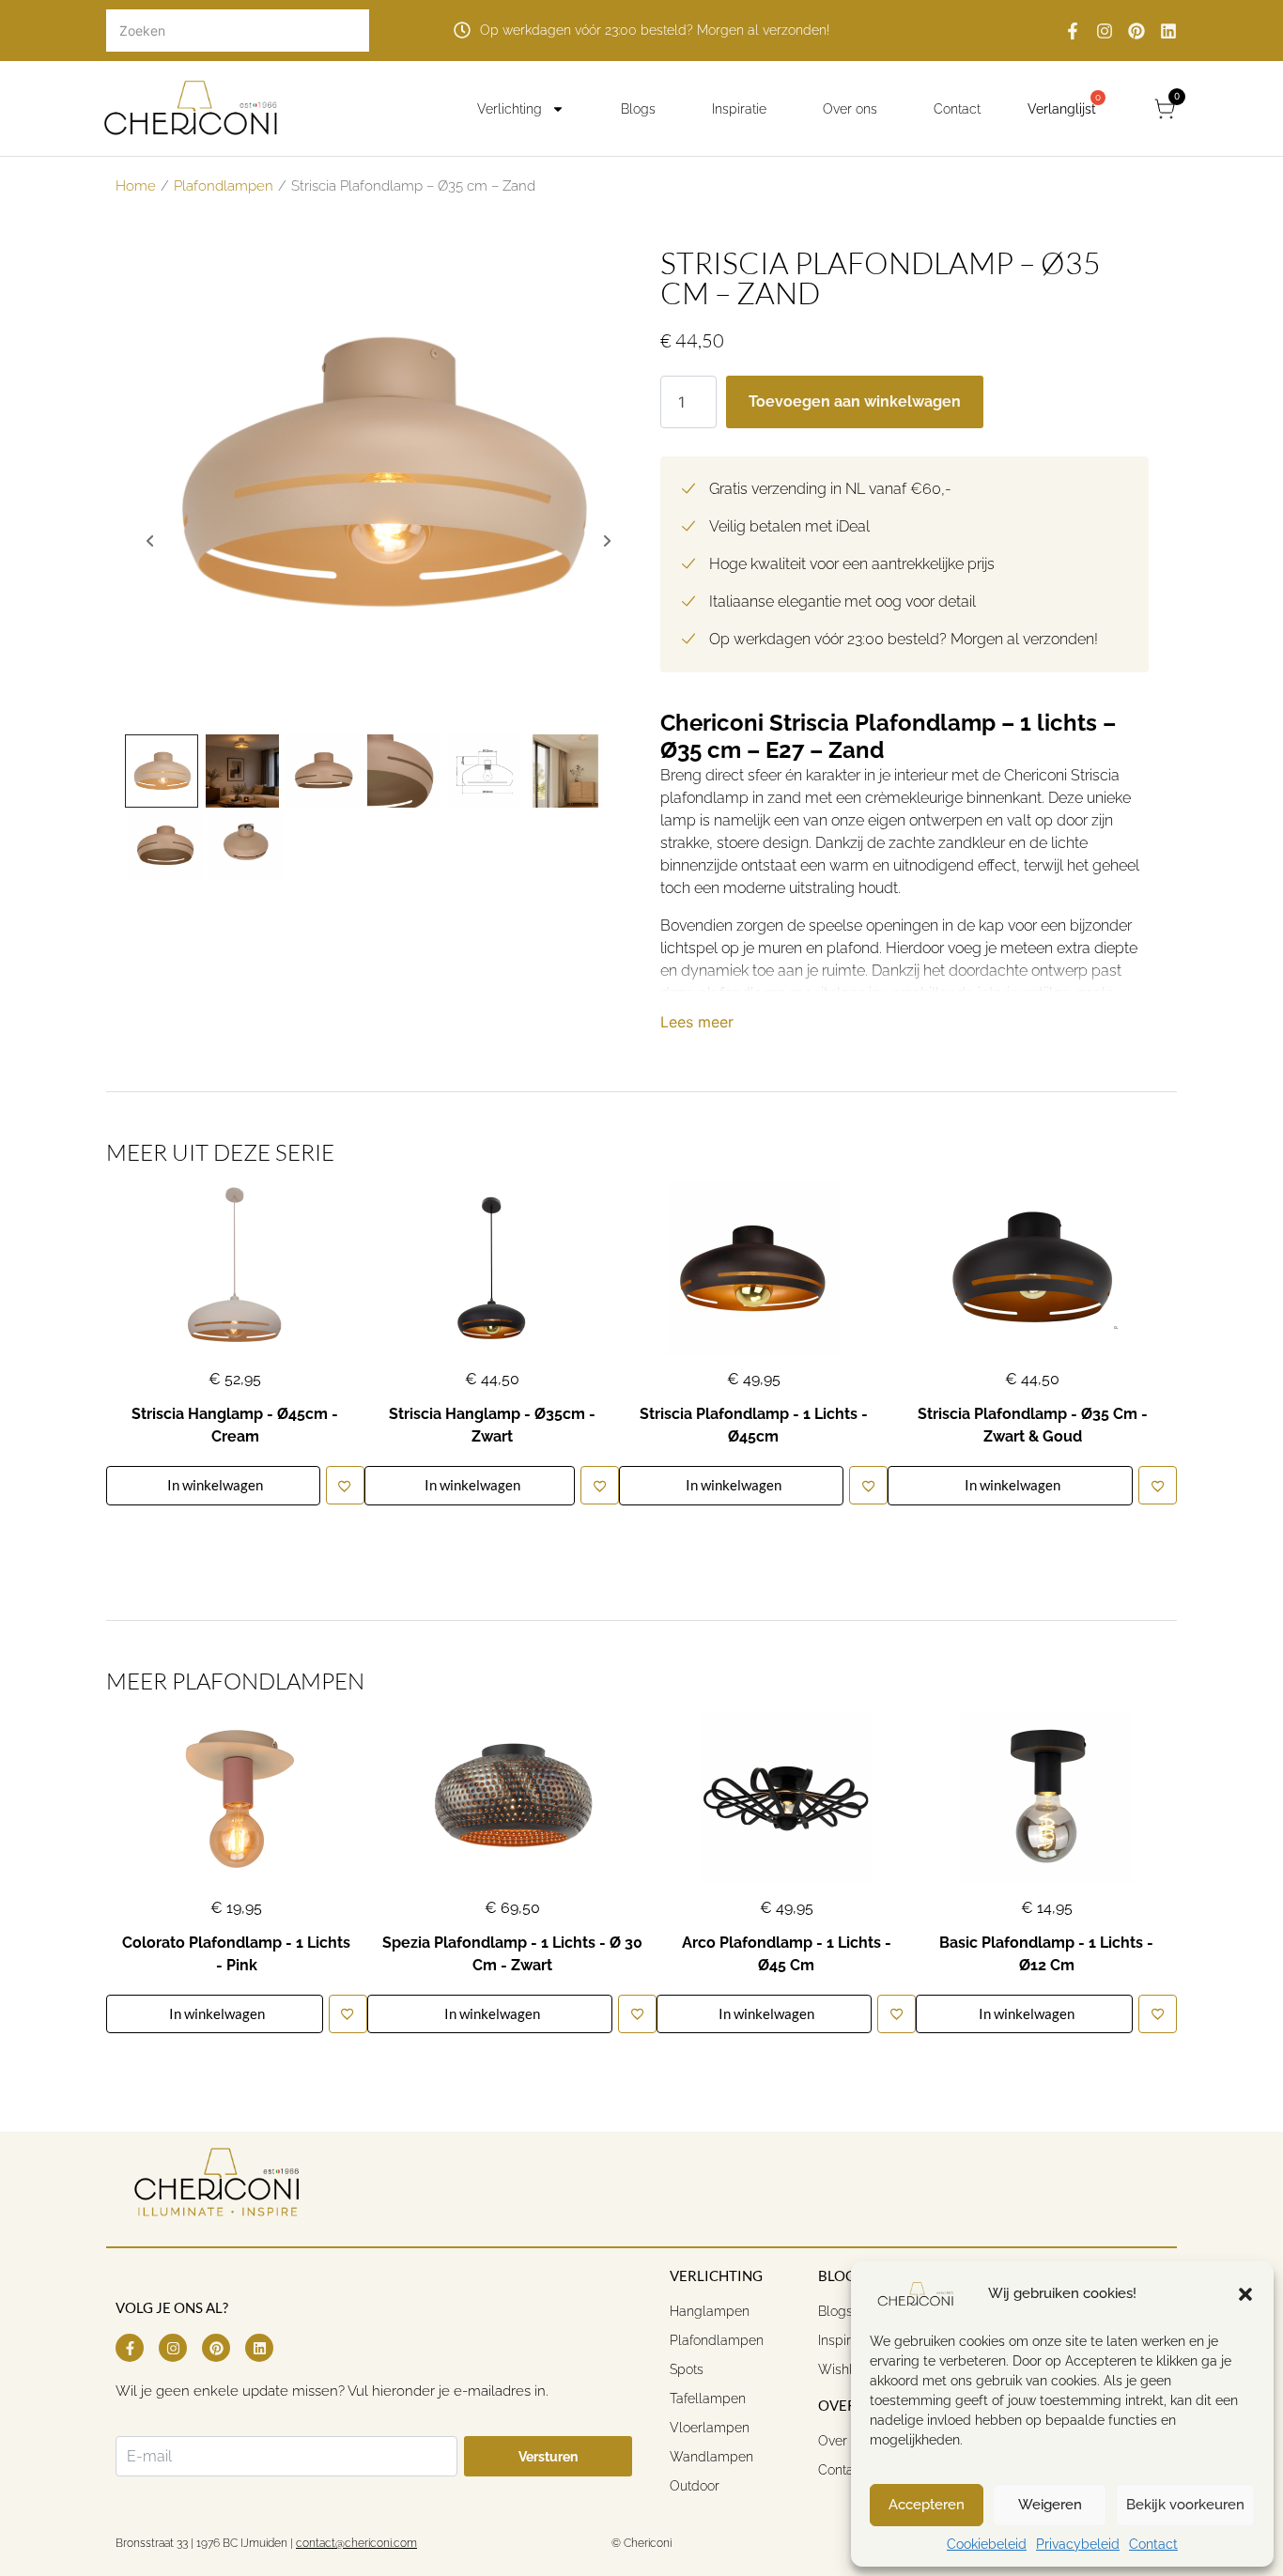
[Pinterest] (1136, 31)
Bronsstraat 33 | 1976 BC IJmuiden (201, 2543)
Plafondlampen (224, 185)
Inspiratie (739, 109)
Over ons (850, 109)
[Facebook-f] (1073, 31)
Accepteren (927, 2505)
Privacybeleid (1078, 2544)
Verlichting (510, 109)
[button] (1245, 2294)
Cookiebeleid (987, 2544)
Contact (1153, 2544)
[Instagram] (1105, 31)
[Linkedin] (1168, 31)
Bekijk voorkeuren (1185, 2505)
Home (136, 185)
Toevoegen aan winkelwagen (855, 401)
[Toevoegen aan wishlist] (345, 1485)
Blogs (638, 109)
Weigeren (1050, 2505)
